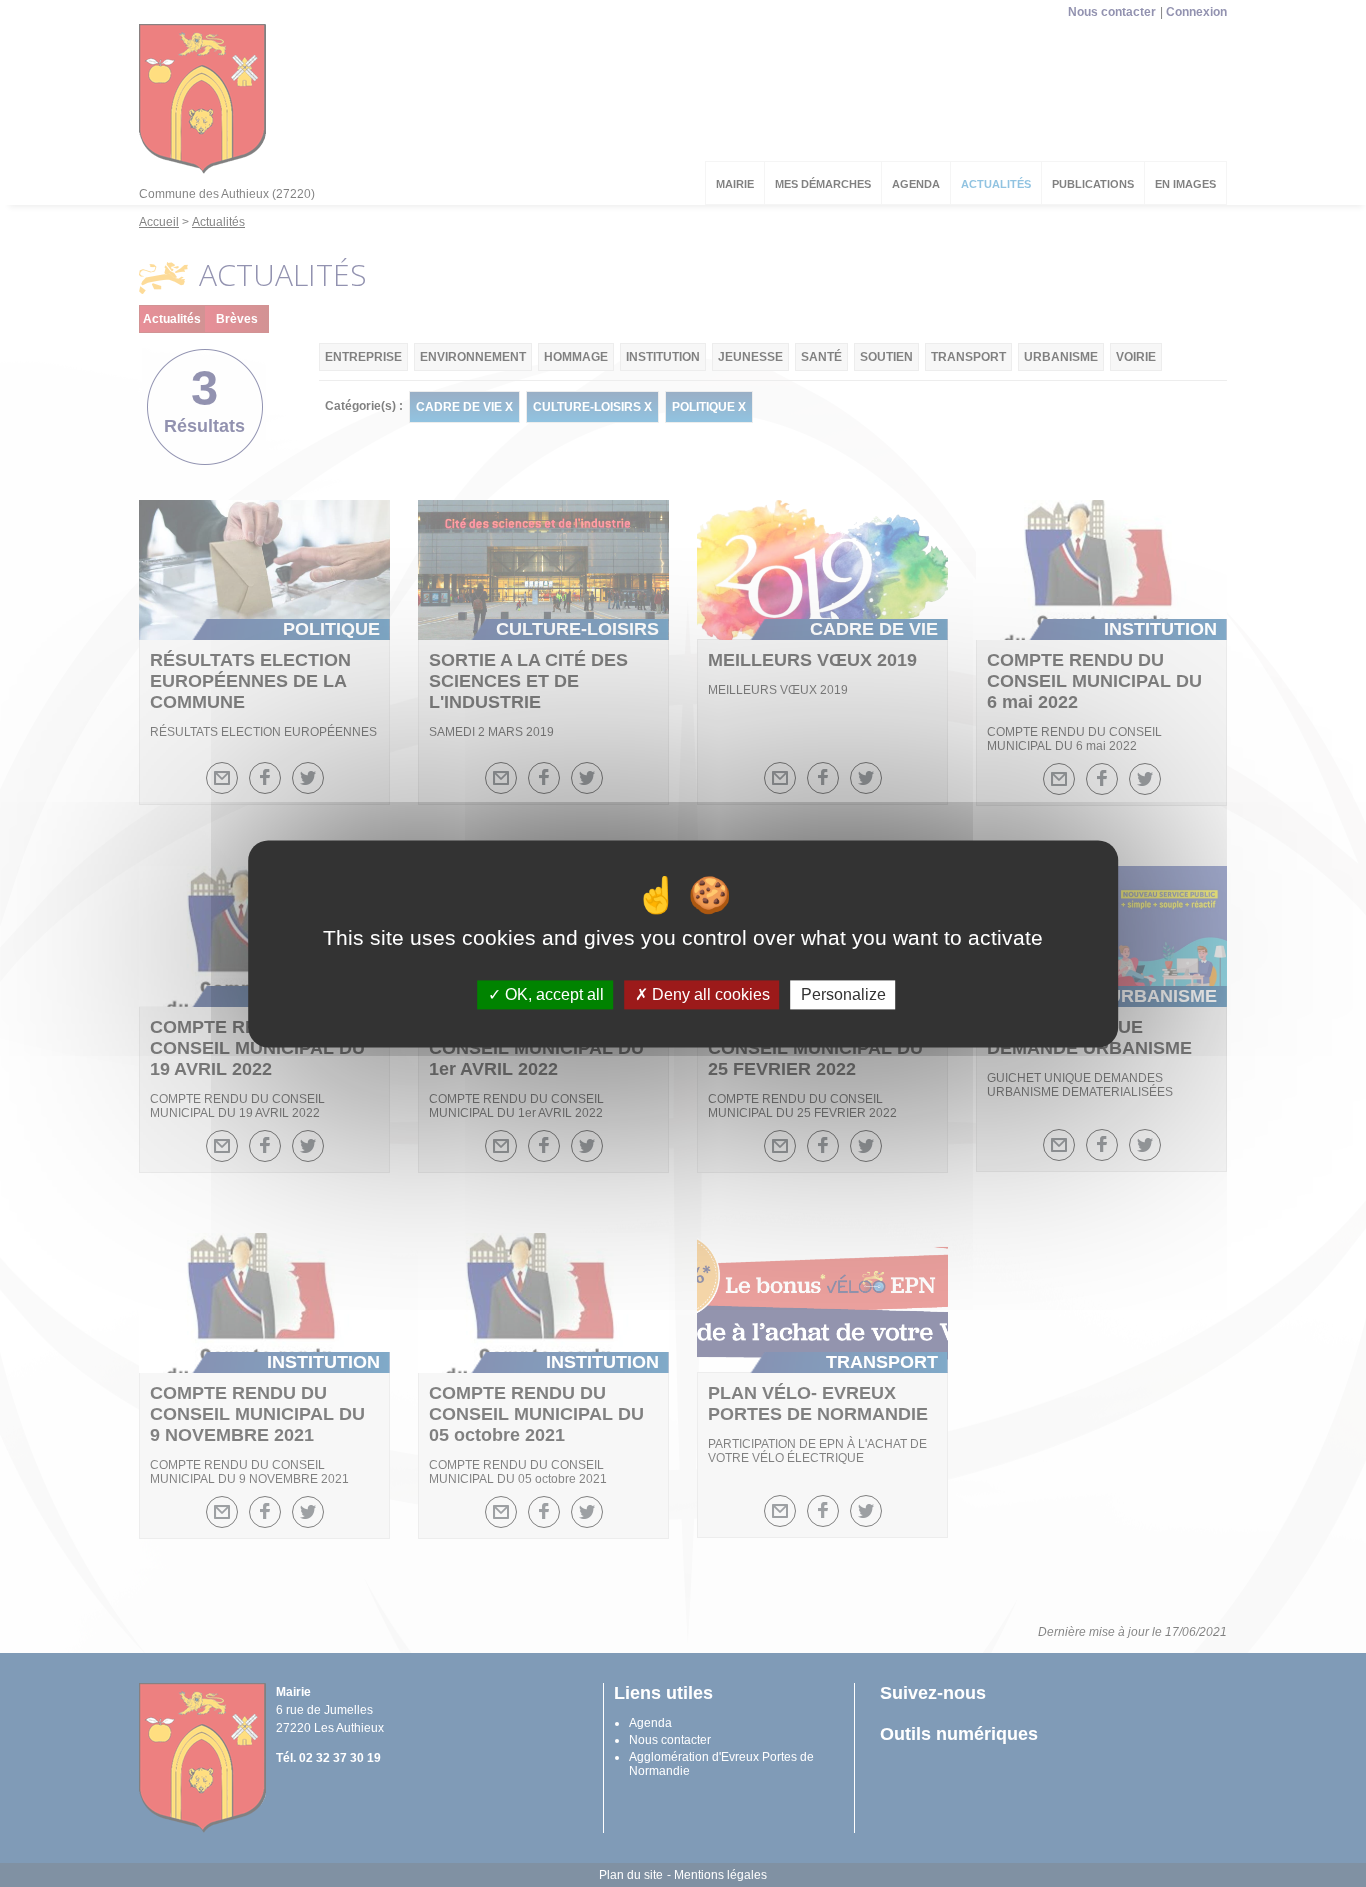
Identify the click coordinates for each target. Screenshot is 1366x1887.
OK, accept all (552, 994)
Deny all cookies (709, 994)
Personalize (843, 994)
